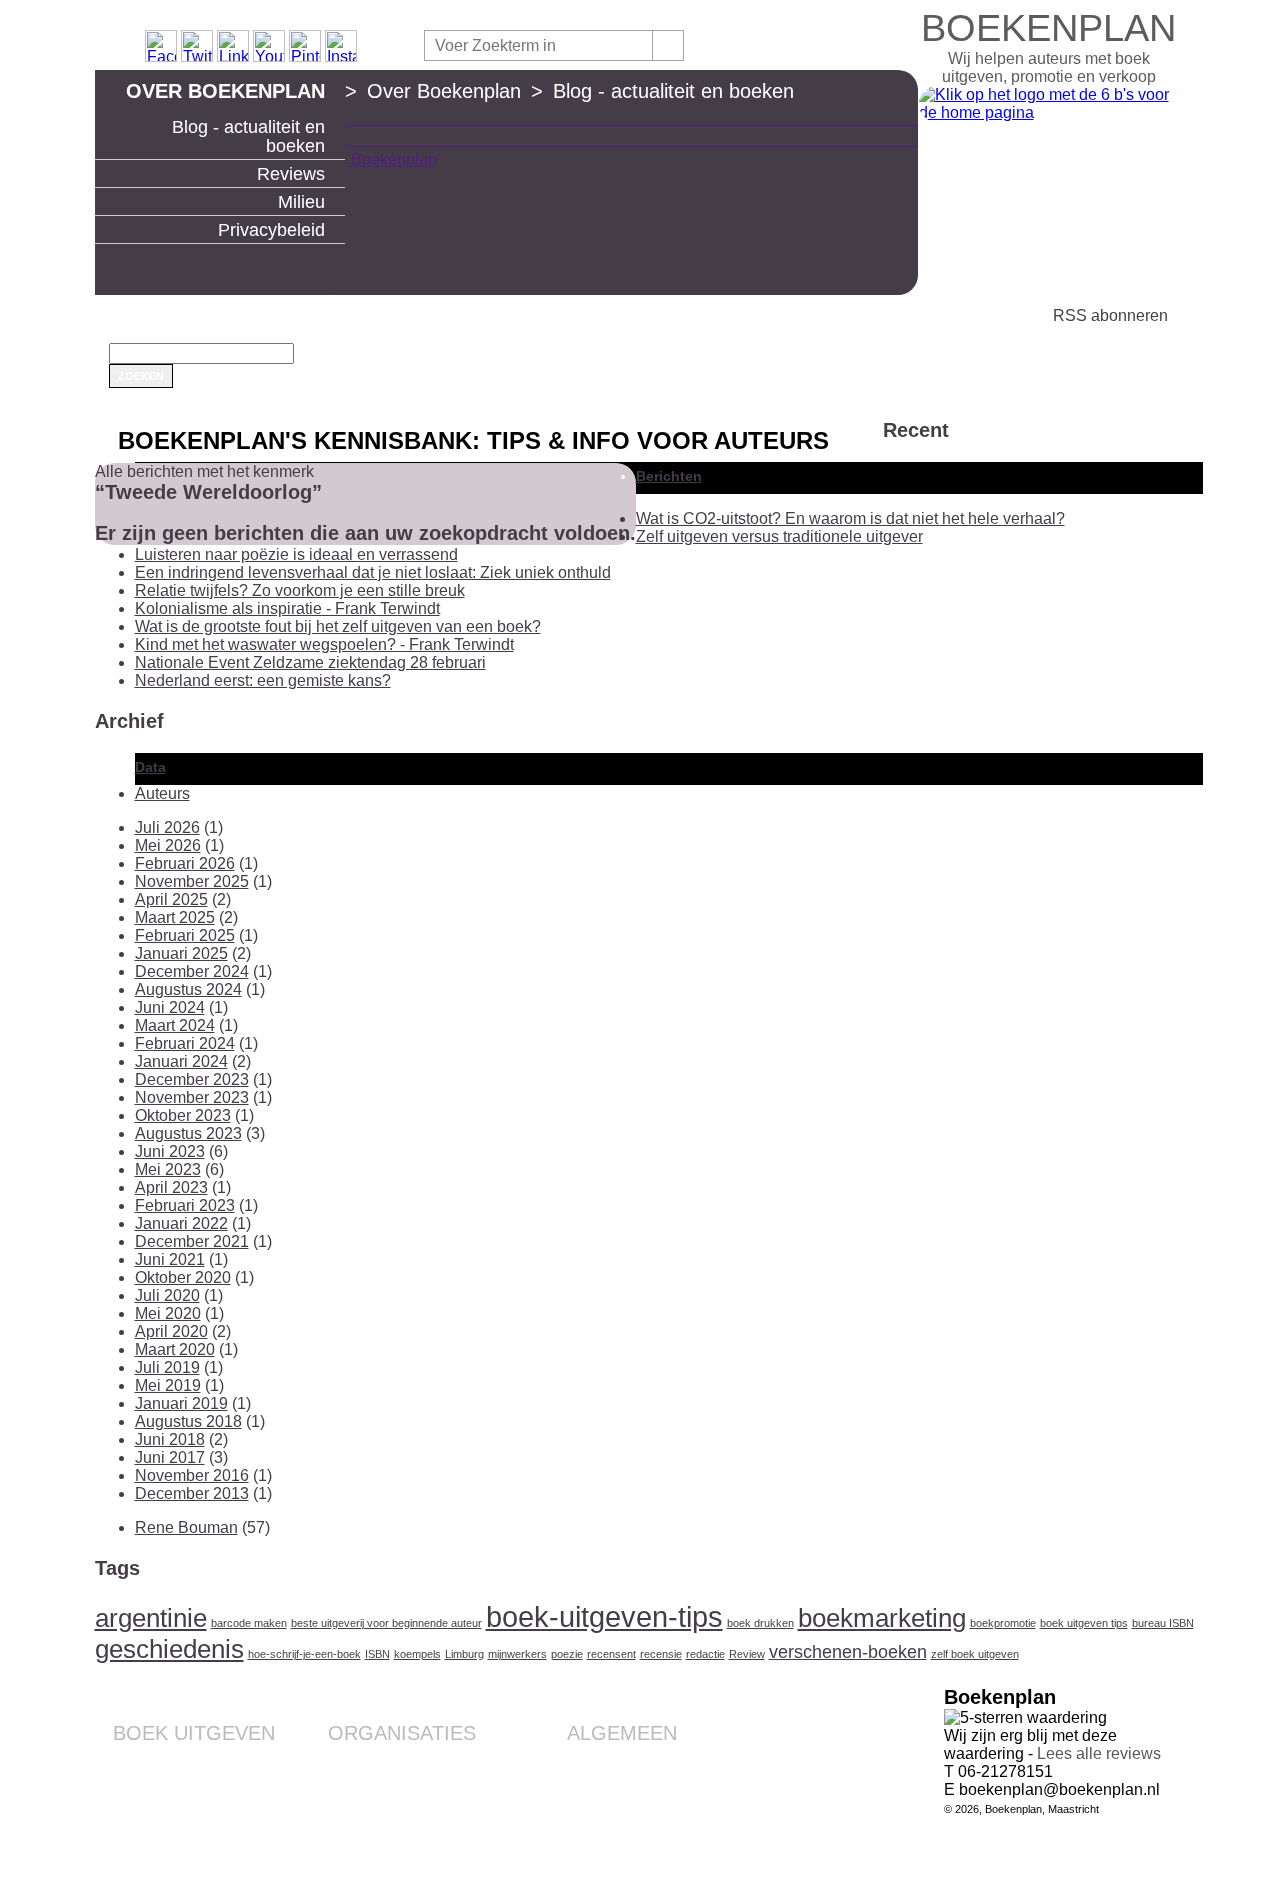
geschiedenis (169, 1649)
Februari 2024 (185, 1043)
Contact (652, 1763)
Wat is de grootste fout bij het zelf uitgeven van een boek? (338, 626)
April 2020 (171, 1331)
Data (150, 767)
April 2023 (171, 1187)
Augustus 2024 (188, 989)
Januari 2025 (181, 953)
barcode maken (249, 1623)
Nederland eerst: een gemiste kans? (263, 680)
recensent (611, 1654)
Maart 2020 (175, 1349)
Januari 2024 (181, 1061)
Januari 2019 (181, 1403)
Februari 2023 (185, 1205)
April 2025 (171, 899)
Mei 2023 (168, 1169)
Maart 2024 (175, 1025)
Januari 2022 (181, 1223)
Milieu (301, 202)
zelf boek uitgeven (975, 1654)
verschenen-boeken (848, 1652)
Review (747, 1654)
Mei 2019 (168, 1385)
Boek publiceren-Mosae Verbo (179, 1763)
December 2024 (192, 971)
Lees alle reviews (1099, 1753)
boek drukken (760, 1623)
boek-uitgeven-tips (604, 1616)
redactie (705, 1654)
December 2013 (192, 1493)
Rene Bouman (186, 1527)
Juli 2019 (167, 1367)
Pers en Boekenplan (613, 1795)
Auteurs (162, 793)
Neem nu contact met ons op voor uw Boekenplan (585, 1819)
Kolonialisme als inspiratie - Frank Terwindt (287, 608)
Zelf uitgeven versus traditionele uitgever (779, 536)
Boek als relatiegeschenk (397, 1763)
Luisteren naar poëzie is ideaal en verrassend (296, 554)
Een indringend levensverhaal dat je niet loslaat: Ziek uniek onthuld (373, 572)
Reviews (291, 174)
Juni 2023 (170, 1151)
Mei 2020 (168, 1313)
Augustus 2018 (188, 1421)
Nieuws (654, 1843)
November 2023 (192, 1097)
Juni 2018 (170, 1439)
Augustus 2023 (188, 1133)
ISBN (377, 1654)
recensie (661, 1654)
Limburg (464, 1654)
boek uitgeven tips (1084, 1623)
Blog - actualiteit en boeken (248, 136)
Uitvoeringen (235, 1779)
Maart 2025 (175, 917)
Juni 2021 (170, 1259)
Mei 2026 (168, 845)
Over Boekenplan (225, 91)
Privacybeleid (271, 230)
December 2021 (192, 1241)
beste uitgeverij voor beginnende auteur (386, 1623)
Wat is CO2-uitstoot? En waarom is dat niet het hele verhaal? (850, 518)
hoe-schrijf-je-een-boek (304, 1654)
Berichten (669, 476)
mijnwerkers (517, 1654)
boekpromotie (1003, 1623)
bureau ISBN (1163, 1623)
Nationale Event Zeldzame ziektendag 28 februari (310, 662)
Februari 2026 (185, 863)
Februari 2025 (185, 935)
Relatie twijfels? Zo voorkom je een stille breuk (300, 590)
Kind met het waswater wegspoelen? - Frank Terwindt (324, 644)
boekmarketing (882, 1618)
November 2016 (192, 1475)
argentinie (151, 1618)
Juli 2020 (167, 1295)
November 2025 (192, 881)
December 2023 (192, 1079)
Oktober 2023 (183, 1115)
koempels (417, 1654)
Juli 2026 (167, 827)
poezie (567, 1654)
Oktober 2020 (183, 1277)
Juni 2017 (170, 1457)
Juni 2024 (170, 1007)
